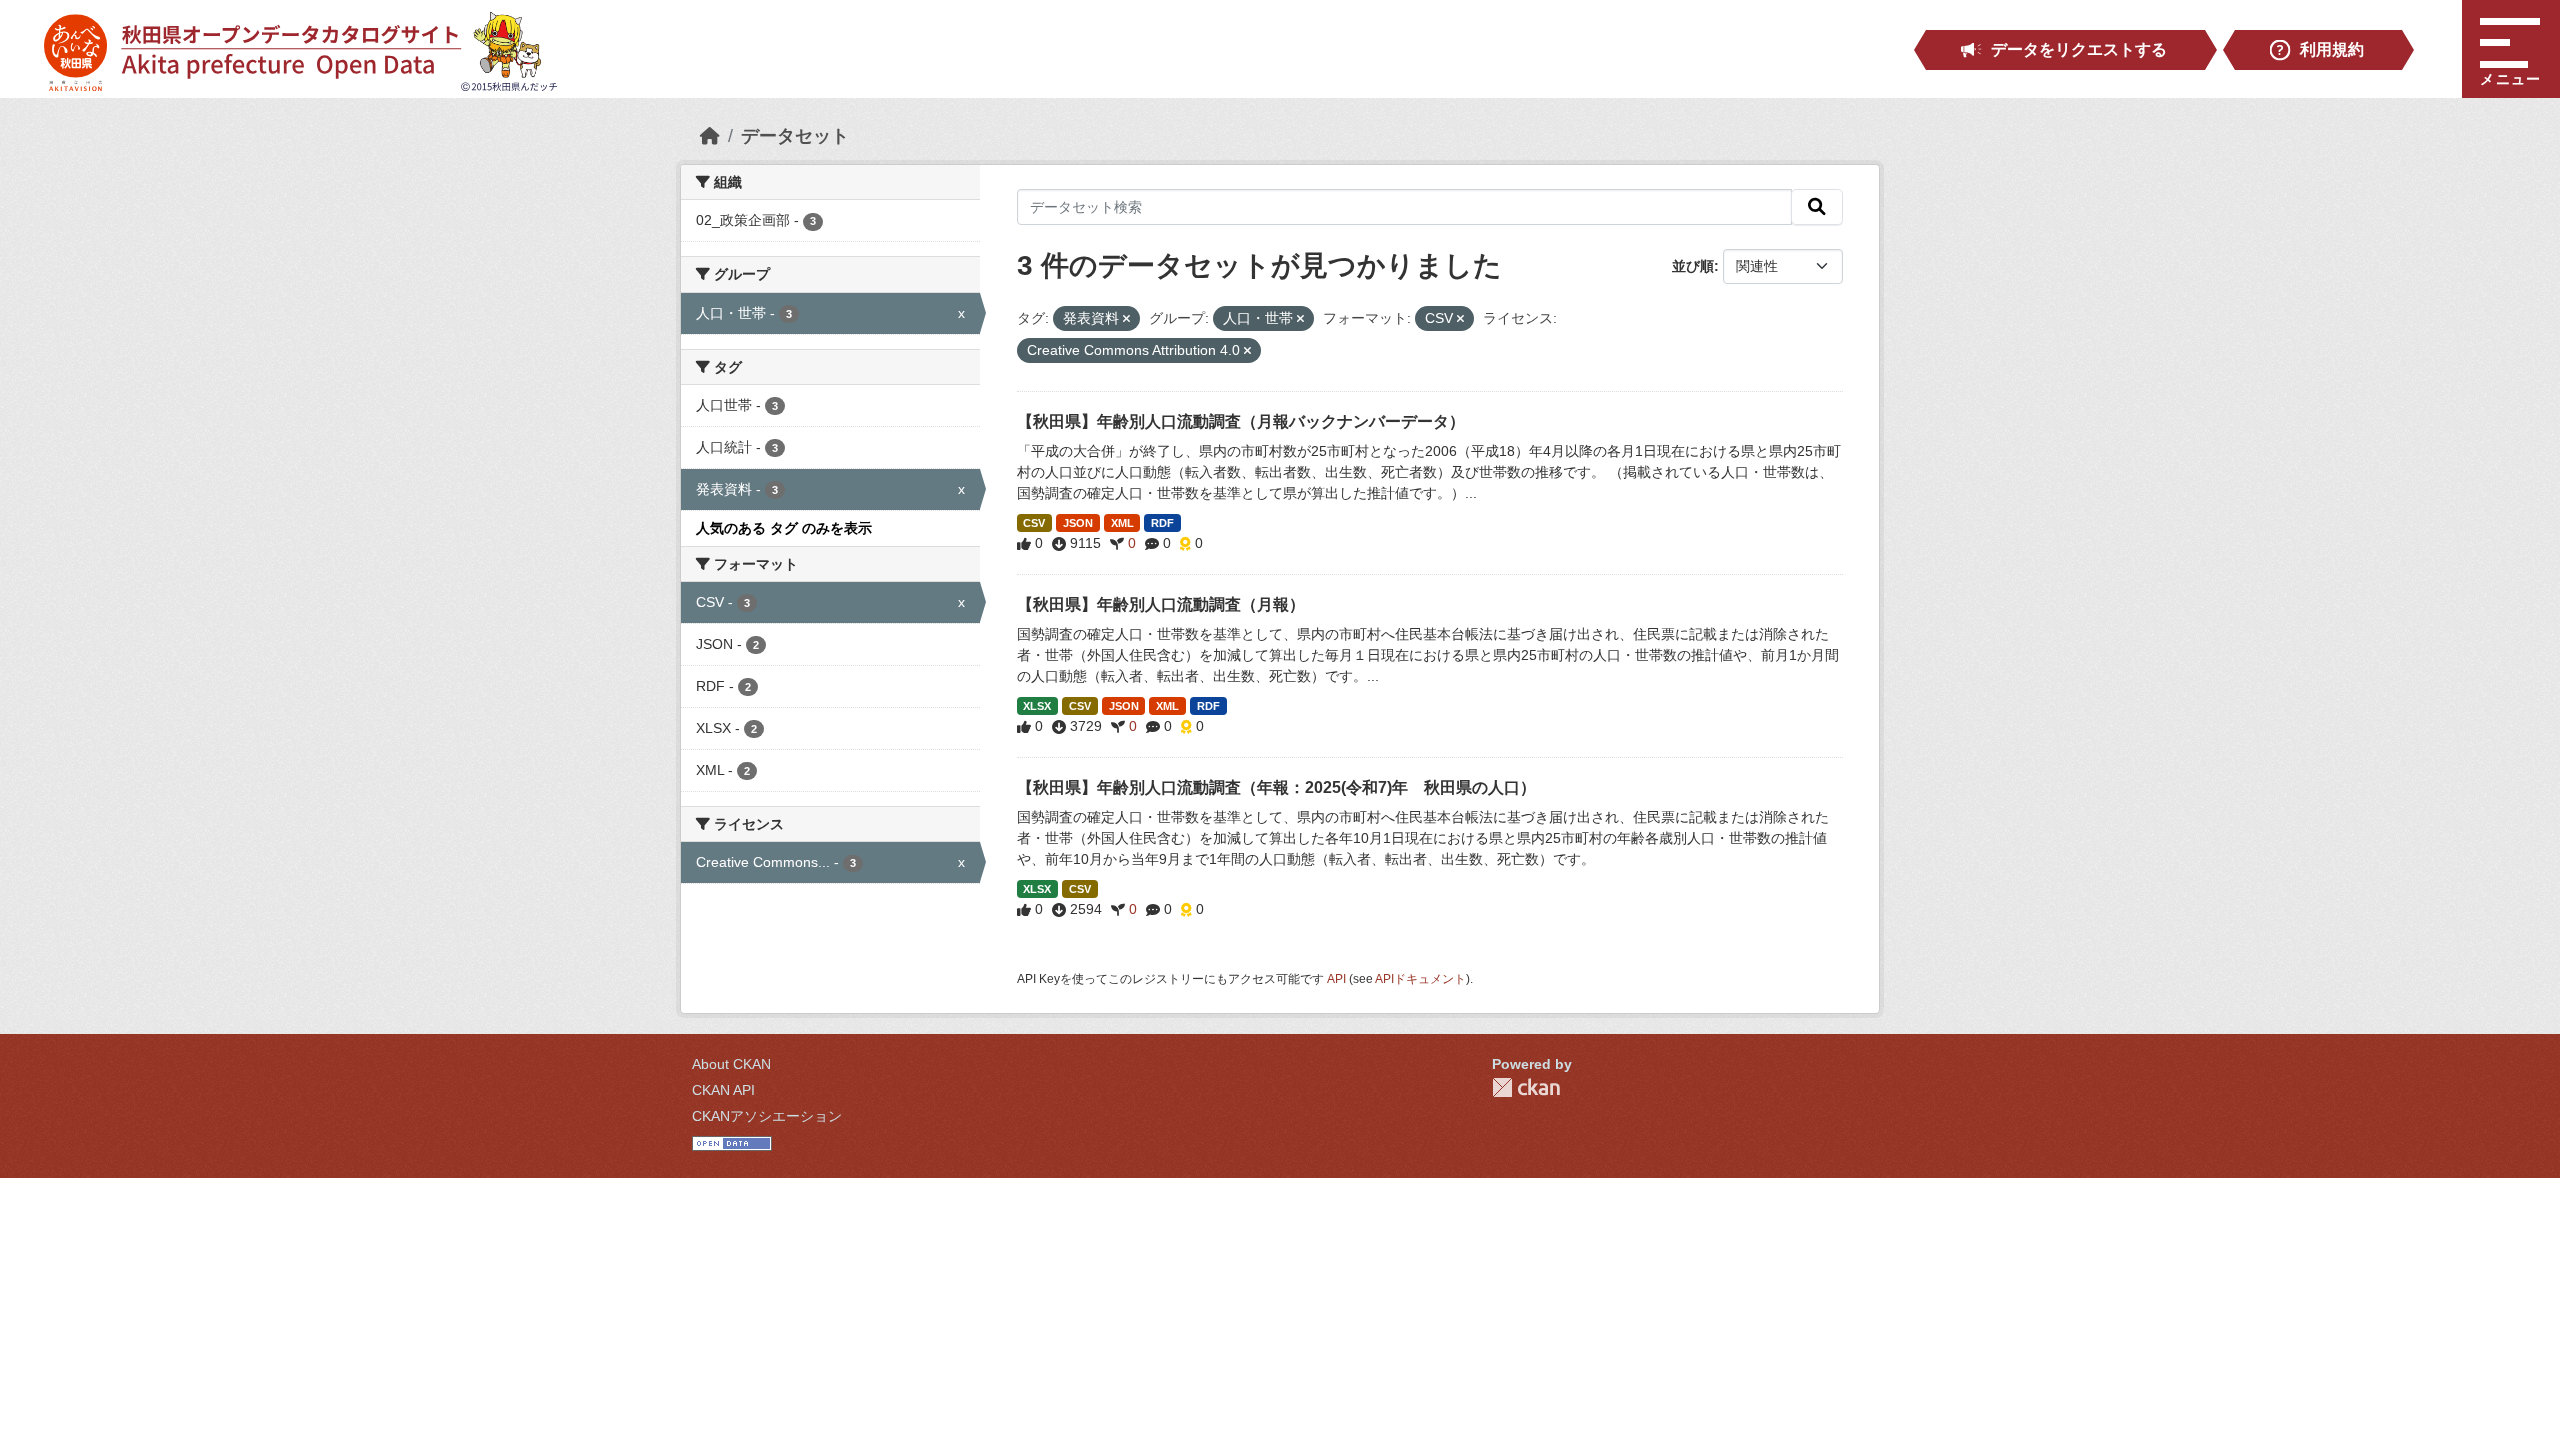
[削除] (1126, 319)
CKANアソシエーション (767, 1116)
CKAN (1526, 1087)
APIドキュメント (1420, 979)
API (1336, 979)
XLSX (1037, 706)
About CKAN (731, 1064)
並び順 (1693, 266)
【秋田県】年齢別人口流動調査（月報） (1161, 604)
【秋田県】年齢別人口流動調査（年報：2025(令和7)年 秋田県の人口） (1276, 787)
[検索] (1817, 207)
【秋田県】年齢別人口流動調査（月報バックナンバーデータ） (1241, 421)
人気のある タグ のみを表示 (784, 528)
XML (1122, 523)
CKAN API (723, 1090)
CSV (1034, 523)
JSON (1078, 523)
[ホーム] (710, 136)
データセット (795, 136)
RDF (1162, 523)
